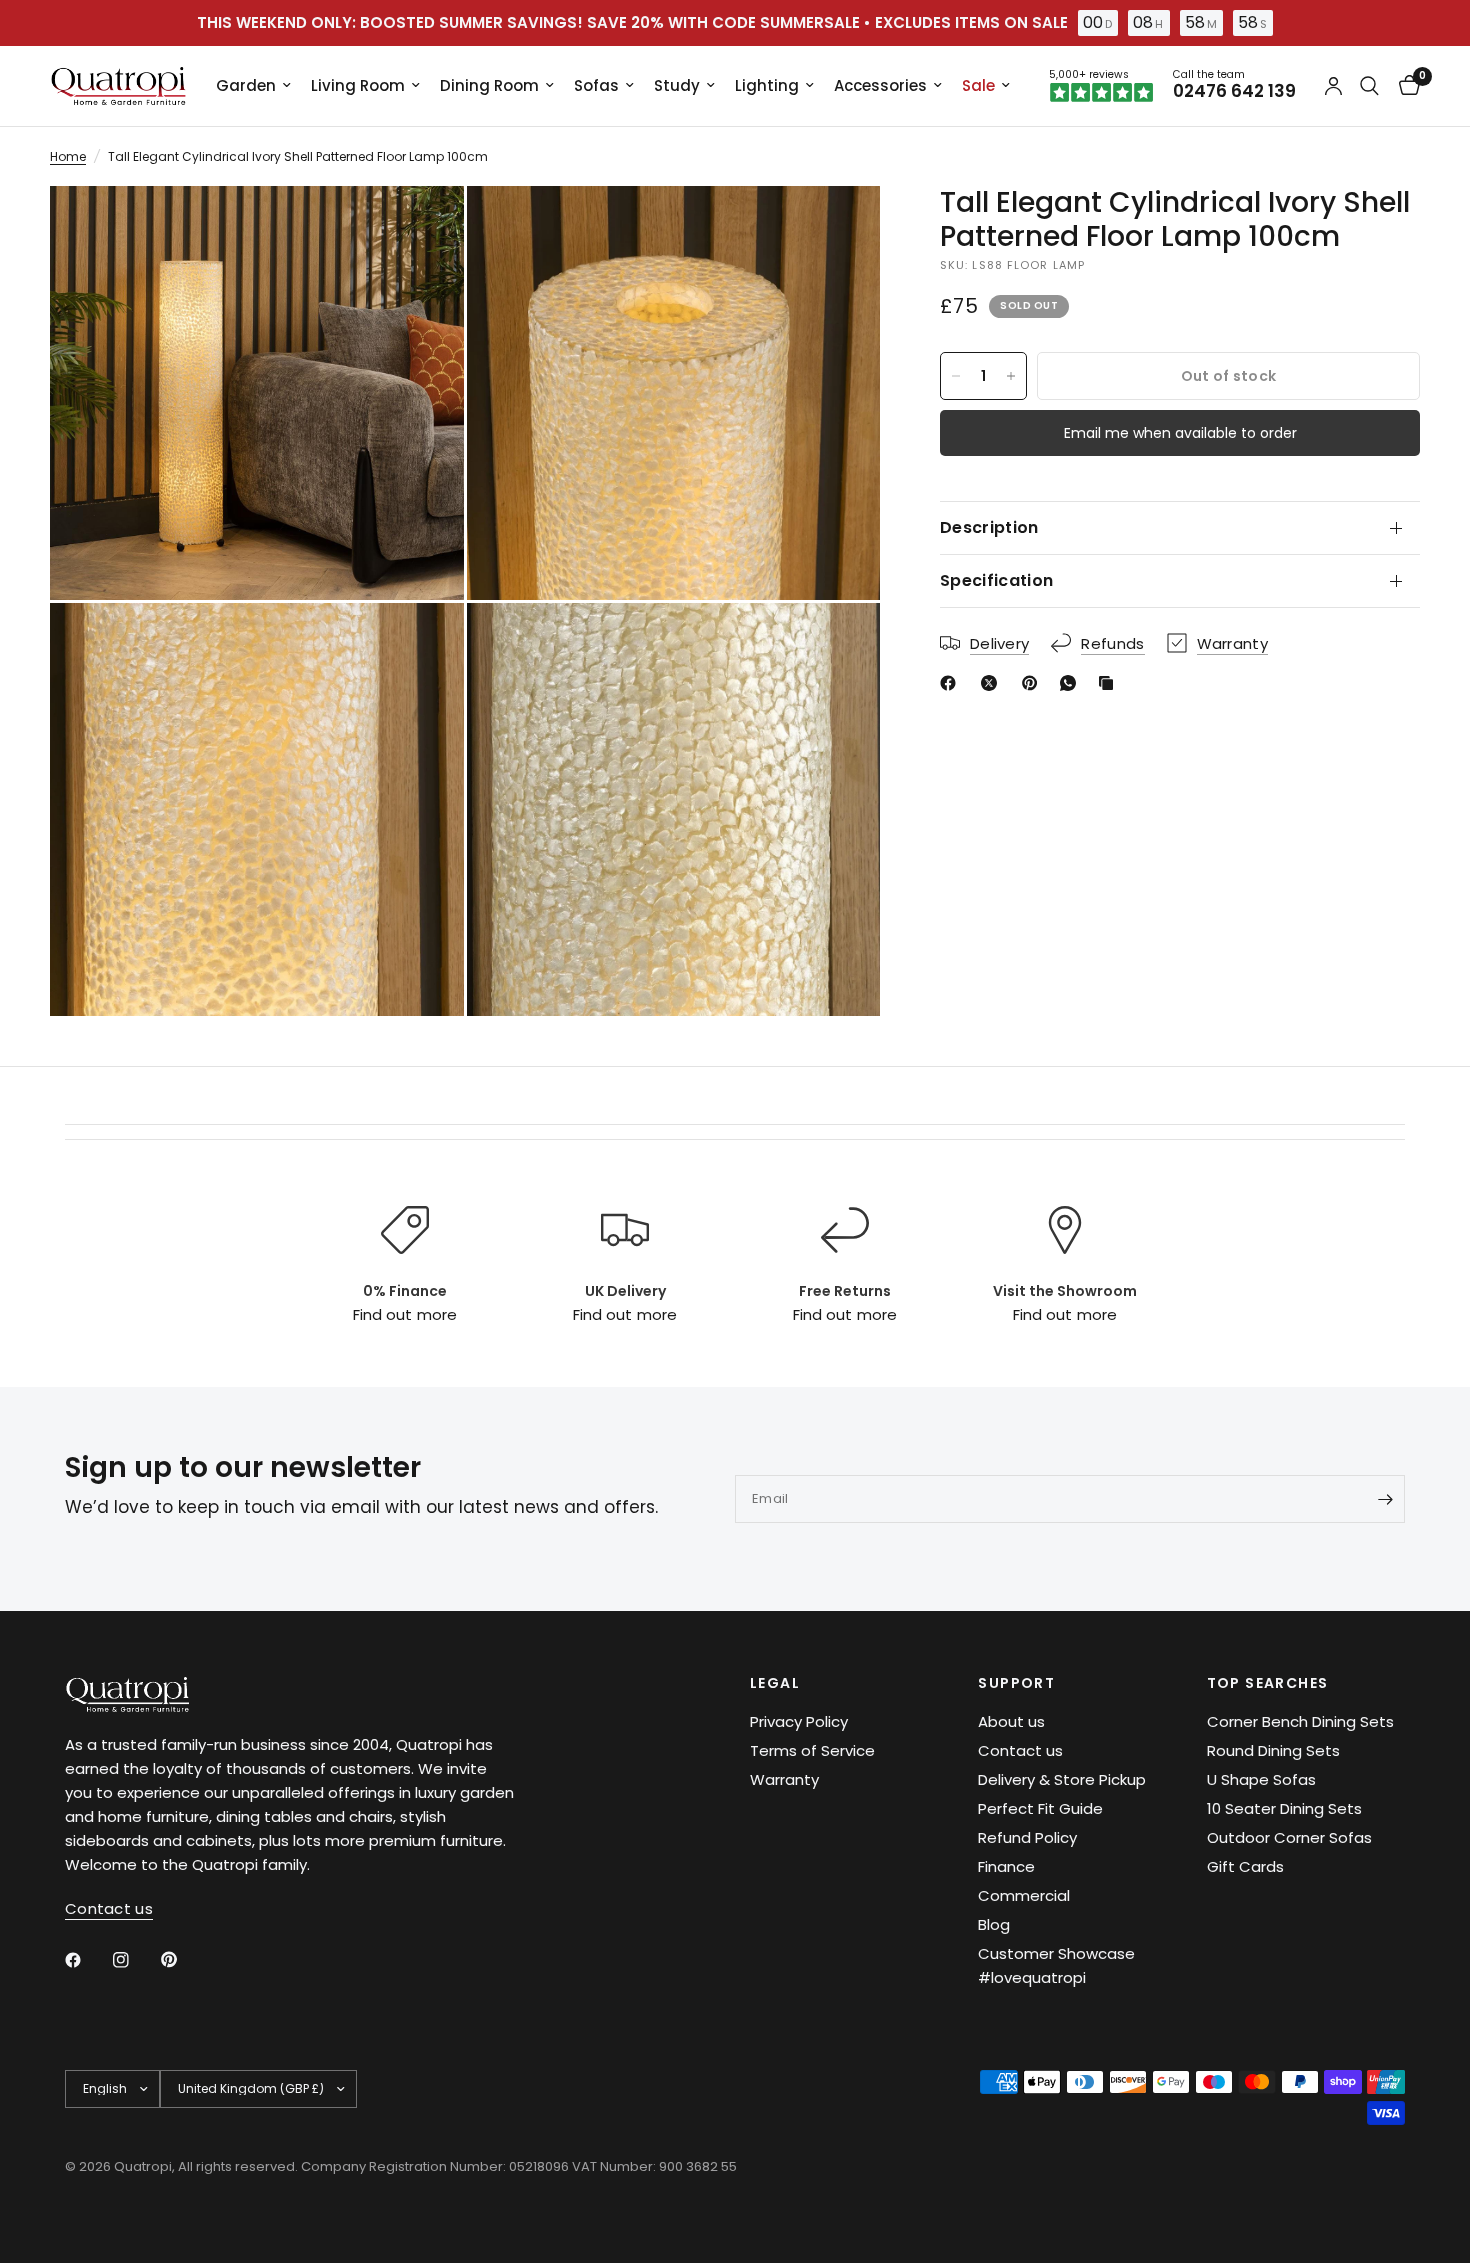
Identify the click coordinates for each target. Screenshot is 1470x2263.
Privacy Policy (799, 1721)
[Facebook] (952, 683)
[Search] (1369, 86)
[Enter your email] (1385, 1499)
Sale (978, 85)
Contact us (1020, 1750)
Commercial (1024, 1895)
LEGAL (775, 1683)
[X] (993, 683)
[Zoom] (422, 228)
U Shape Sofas (1261, 1779)
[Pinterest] (1034, 683)
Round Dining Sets (1273, 1750)
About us (1011, 1721)
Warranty (784, 1779)
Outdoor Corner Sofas (1289, 1837)
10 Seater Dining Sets (1284, 1808)
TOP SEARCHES (1268, 1683)
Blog (994, 1924)
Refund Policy (1027, 1837)
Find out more (404, 1314)
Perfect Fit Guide (1040, 1808)
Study (677, 85)
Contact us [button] (109, 1908)
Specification (996, 580)
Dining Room (489, 85)
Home (68, 156)
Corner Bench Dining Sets (1300, 1721)
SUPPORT (1016, 1683)
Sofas (596, 85)
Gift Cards (1245, 1866)
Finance (1006, 1866)
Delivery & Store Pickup (1062, 1779)
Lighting (767, 85)
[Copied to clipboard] (1110, 683)
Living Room (358, 85)
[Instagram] (135, 1960)
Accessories (880, 85)
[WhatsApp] (1072, 683)
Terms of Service (812, 1750)
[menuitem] (253, 86)
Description (989, 527)
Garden (246, 85)
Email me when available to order (1180, 433)
